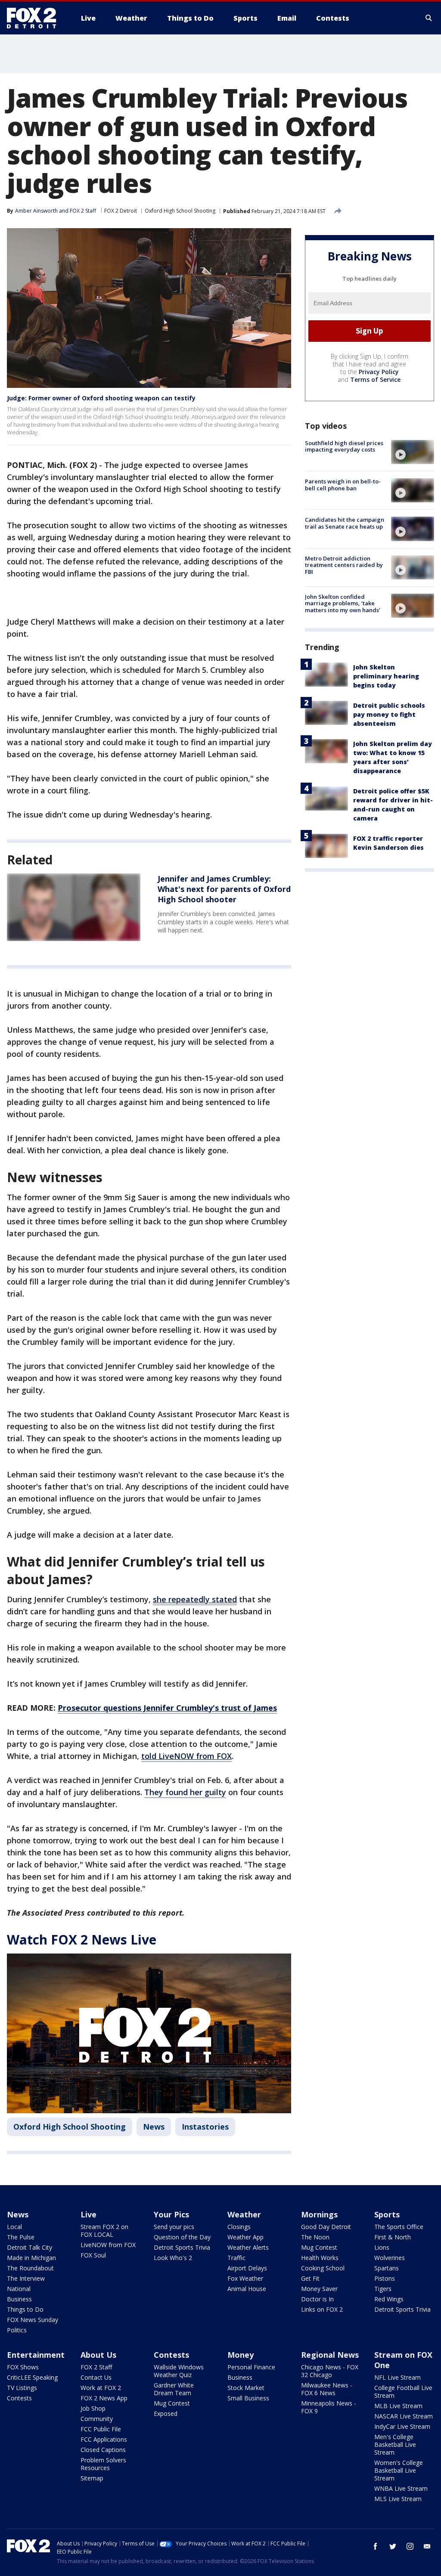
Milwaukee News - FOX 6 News (327, 2389)
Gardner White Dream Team (174, 2389)
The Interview (26, 2278)
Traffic (236, 2258)
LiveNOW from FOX (108, 2245)
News (154, 2127)
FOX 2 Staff (96, 2367)
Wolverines (390, 2258)
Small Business (248, 2398)
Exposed (166, 2413)
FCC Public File (101, 2429)
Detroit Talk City (30, 2247)
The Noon (315, 2237)
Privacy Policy (379, 372)
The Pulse (21, 2237)
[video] (413, 452)
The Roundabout (30, 2268)
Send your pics (174, 2227)
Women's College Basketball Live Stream (399, 2470)
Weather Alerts (248, 2247)
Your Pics (171, 2214)
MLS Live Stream (398, 2499)
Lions (382, 2247)
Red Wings (389, 2299)
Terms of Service (375, 379)
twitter (393, 2546)
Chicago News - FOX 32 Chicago (330, 2371)
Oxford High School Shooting (180, 211)
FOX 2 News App (104, 2398)
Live (89, 2214)
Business (19, 2299)
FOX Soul (93, 2255)
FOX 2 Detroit (121, 211)
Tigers (383, 2289)
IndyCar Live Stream (402, 2426)
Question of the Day (182, 2237)
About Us (98, 2355)
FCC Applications (104, 2439)
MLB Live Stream (398, 2406)
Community (97, 2419)
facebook (376, 2546)
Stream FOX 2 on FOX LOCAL (104, 2231)
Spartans (387, 2268)
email (427, 2546)
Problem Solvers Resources (103, 2464)
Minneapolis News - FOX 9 (329, 2407)
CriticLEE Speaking (32, 2377)
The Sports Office (399, 2227)
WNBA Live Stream (401, 2488)
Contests (19, 2398)
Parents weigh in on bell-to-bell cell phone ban (343, 485)
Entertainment (36, 2355)
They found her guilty (185, 1792)
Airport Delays (247, 2268)
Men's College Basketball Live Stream (395, 2444)
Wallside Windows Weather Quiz (179, 2371)
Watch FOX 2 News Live (82, 1940)
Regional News (330, 2355)
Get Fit (310, 2278)
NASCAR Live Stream (404, 2416)
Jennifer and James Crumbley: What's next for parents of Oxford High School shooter (224, 889)
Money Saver (319, 2289)
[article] (74, 907)
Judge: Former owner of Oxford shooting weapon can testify (101, 398)
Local (14, 2227)
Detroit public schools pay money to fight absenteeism (389, 714)
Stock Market (246, 2388)
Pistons (385, 2278)
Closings (239, 2227)
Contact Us (96, 2377)
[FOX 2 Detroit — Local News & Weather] (35, 18)
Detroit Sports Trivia (182, 2247)
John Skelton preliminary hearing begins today (386, 676)
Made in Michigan (31, 2258)
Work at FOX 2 (101, 2388)
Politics (17, 2330)
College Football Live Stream (403, 2392)
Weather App (245, 2237)
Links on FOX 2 (322, 2309)
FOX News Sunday (33, 2320)
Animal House (247, 2289)
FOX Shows (23, 2367)
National (19, 2289)
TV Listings (22, 2388)
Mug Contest (319, 2247)
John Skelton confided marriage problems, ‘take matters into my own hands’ (343, 603)
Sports (387, 2214)
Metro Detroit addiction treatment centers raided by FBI (344, 565)
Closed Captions (103, 2450)
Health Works (320, 2258)
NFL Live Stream (398, 2377)
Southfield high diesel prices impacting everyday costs (344, 446)
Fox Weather (245, 2278)
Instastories (205, 2127)
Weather (244, 2214)
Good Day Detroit (326, 2227)
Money (241, 2355)
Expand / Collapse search (429, 18)
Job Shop (93, 2408)
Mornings (319, 2214)
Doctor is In (317, 2299)
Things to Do (25, 2309)
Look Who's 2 (173, 2258)
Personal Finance (251, 2367)
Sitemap (92, 2478)
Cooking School (323, 2268)
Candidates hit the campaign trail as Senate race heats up (345, 523)
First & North (393, 2237)
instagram (410, 2546)
